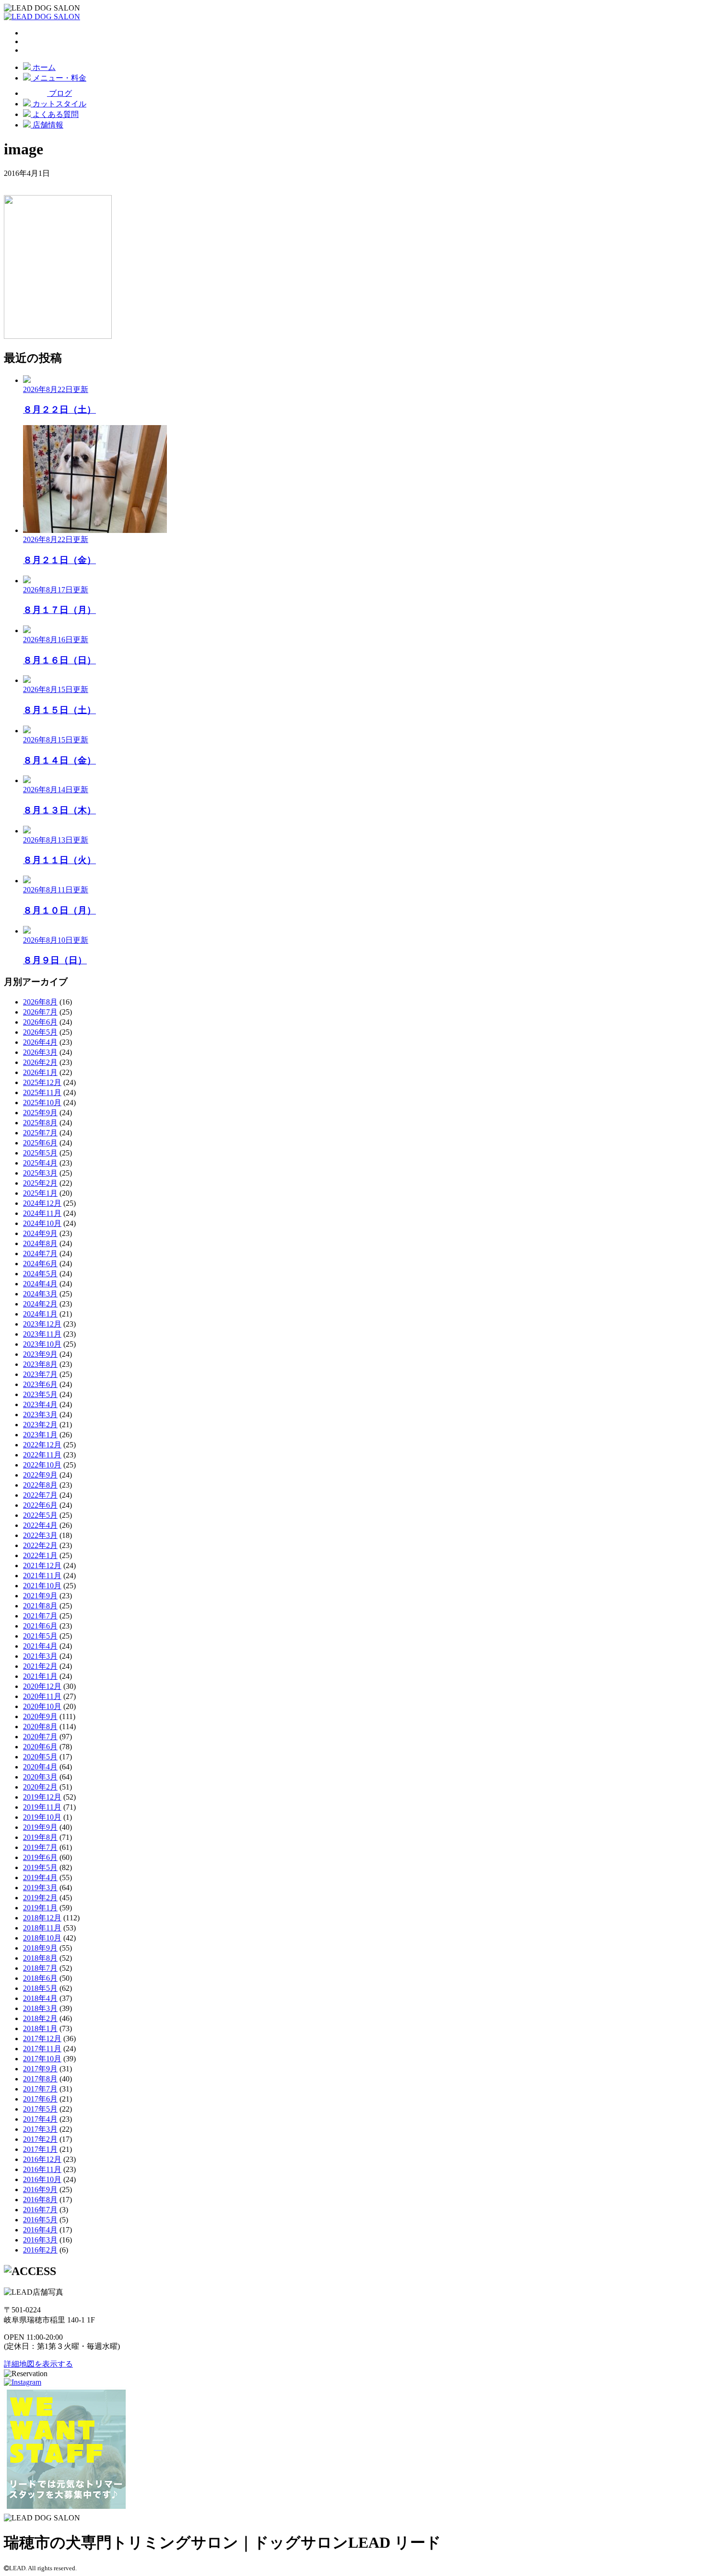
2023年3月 (40, 1415)
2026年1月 (40, 1072)
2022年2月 (40, 1545)
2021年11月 (42, 1576)
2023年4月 (40, 1404)
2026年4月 (40, 1042)
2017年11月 (42, 2049)
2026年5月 (40, 1032)
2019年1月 (40, 1908)
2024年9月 (40, 1233)
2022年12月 (42, 1445)
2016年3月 (40, 2240)
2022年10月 (42, 1465)
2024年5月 (40, 1274)
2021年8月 (40, 1606)
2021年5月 (40, 1636)
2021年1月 (40, 1676)
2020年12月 (42, 1686)
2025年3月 (40, 1173)
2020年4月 (40, 1767)
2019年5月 (40, 1867)
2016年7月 (40, 2210)
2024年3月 (40, 1294)
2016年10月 (42, 2179)
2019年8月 (40, 1837)
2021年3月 (40, 1656)
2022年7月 (40, 1495)
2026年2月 (40, 1062)
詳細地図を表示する (38, 2364)
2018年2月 (40, 2018)
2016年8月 (40, 2200)
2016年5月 (40, 2220)
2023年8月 (40, 1364)
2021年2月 (40, 1666)
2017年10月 (42, 2059)
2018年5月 (40, 1988)
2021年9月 (40, 1596)
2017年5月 (40, 2109)
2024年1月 (40, 1314)
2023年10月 (42, 1344)
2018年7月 (40, 1968)
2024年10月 (42, 1223)
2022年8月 (40, 1485)
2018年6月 (40, 1978)
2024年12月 (42, 1203)
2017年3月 (40, 2129)
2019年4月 (40, 1877)
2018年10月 (42, 1938)
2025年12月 (42, 1082)
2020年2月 (40, 1787)
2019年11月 (42, 1807)
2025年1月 (40, 1193)
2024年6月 (40, 1264)
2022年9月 (40, 1475)
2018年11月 (42, 1928)
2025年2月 (40, 1183)
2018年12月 (42, 1918)
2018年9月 (40, 1948)
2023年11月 (42, 1334)
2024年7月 (40, 1253)
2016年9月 (40, 2189)
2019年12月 (42, 1797)
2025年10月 (42, 1103)
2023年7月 (40, 1374)
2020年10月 (42, 1706)
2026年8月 (40, 1002)
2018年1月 (40, 2028)
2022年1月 (40, 1555)
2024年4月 (40, 1284)
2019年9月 (40, 1827)
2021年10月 (42, 1586)
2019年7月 (40, 1847)
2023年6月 (40, 1384)
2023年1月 (40, 1435)
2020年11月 (42, 1696)
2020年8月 (40, 1727)
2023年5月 (40, 1394)
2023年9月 (40, 1354)
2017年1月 (40, 2149)
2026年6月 (40, 1022)
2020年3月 (40, 1777)
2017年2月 (40, 2139)
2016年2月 (40, 2250)
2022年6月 (40, 1505)
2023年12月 (42, 1324)
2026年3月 (40, 1052)
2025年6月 (40, 1143)
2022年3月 (40, 1535)
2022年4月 (40, 1525)
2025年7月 (40, 1133)
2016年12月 (42, 2159)
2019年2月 (40, 1898)
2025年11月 (42, 1092)
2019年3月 (40, 1888)
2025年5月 (40, 1153)
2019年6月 (40, 1857)
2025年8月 (40, 1123)
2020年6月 (40, 1747)
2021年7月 (40, 1616)
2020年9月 (40, 1716)
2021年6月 (40, 1626)
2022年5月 (40, 1515)
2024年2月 (40, 1304)
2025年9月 (40, 1113)
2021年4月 (40, 1646)
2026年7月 (40, 1012)
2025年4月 (40, 1163)
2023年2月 (40, 1425)
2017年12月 (42, 2039)
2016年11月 (42, 2169)
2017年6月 (40, 2099)
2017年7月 (40, 2089)
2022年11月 (42, 1455)
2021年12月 (42, 1565)
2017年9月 (40, 2069)
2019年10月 (42, 1817)
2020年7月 (40, 1737)
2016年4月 (40, 2230)
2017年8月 (40, 2079)
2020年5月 (40, 1757)
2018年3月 (40, 2008)
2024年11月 (42, 1213)
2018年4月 (40, 1998)
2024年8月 (40, 1243)
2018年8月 (40, 1958)
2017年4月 (40, 2119)
